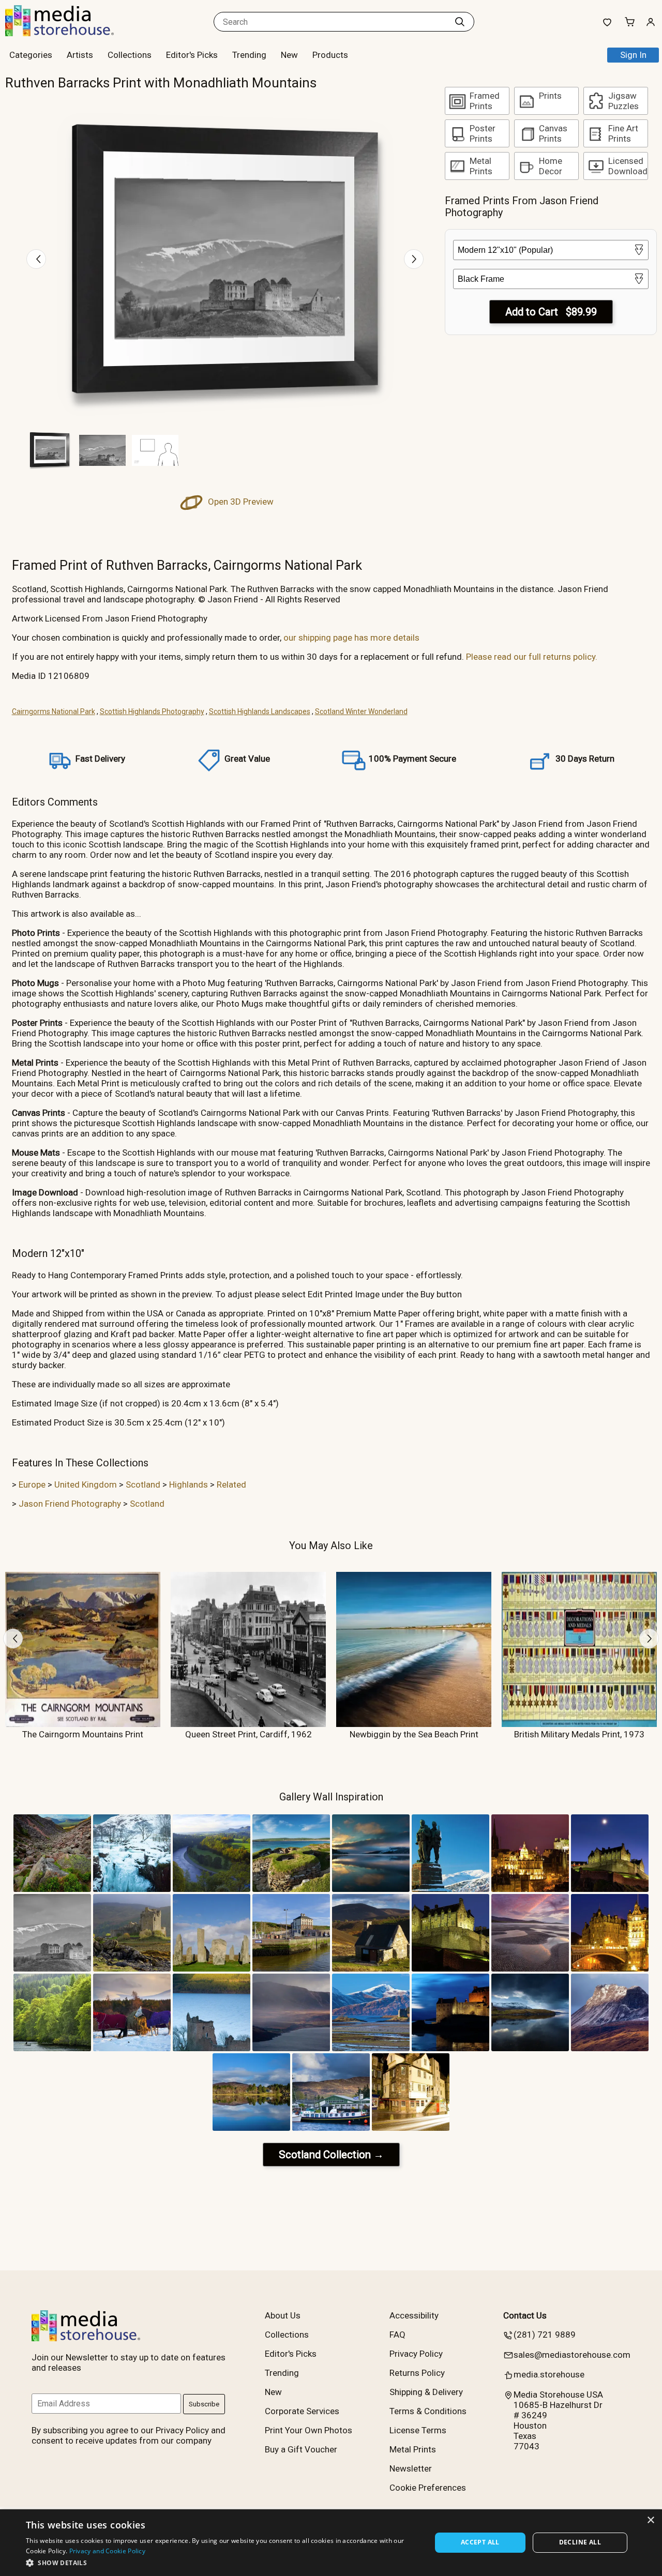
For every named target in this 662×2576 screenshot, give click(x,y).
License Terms (418, 2430)
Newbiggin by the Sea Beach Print (414, 1734)
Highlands (189, 1484)
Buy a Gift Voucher (301, 2449)
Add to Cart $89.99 (551, 312)
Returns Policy (417, 2373)
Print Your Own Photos (309, 2430)
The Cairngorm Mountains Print (83, 1734)
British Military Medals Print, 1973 (579, 1734)
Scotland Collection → (331, 2155)
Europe (32, 1484)
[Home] (70, 33)
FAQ (397, 2335)
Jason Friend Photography (70, 1504)
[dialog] (331, 2543)
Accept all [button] (480, 2542)
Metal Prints (413, 2449)
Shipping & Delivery (426, 2392)
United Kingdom (86, 1484)
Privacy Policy (416, 2354)
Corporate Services (302, 2411)
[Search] (460, 22)
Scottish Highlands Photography (152, 711)
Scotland (143, 1484)
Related (231, 1484)
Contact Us (525, 2315)
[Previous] (36, 259)
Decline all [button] (580, 2542)
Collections (130, 55)
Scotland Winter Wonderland (361, 711)
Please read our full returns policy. (532, 657)
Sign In (633, 55)
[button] (223, 2562)
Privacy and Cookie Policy (108, 2551)
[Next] (414, 259)
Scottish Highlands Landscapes (260, 711)
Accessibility (414, 2315)
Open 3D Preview (240, 502)
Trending (249, 55)
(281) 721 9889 (545, 2335)
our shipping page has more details (351, 638)
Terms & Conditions (428, 2411)
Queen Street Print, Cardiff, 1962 (249, 1734)
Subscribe (204, 2404)
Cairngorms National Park (54, 711)
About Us (283, 2315)
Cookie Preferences (428, 2488)
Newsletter (411, 2468)
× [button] (650, 2520)
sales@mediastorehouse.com (572, 2355)
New (289, 55)
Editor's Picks (192, 55)
